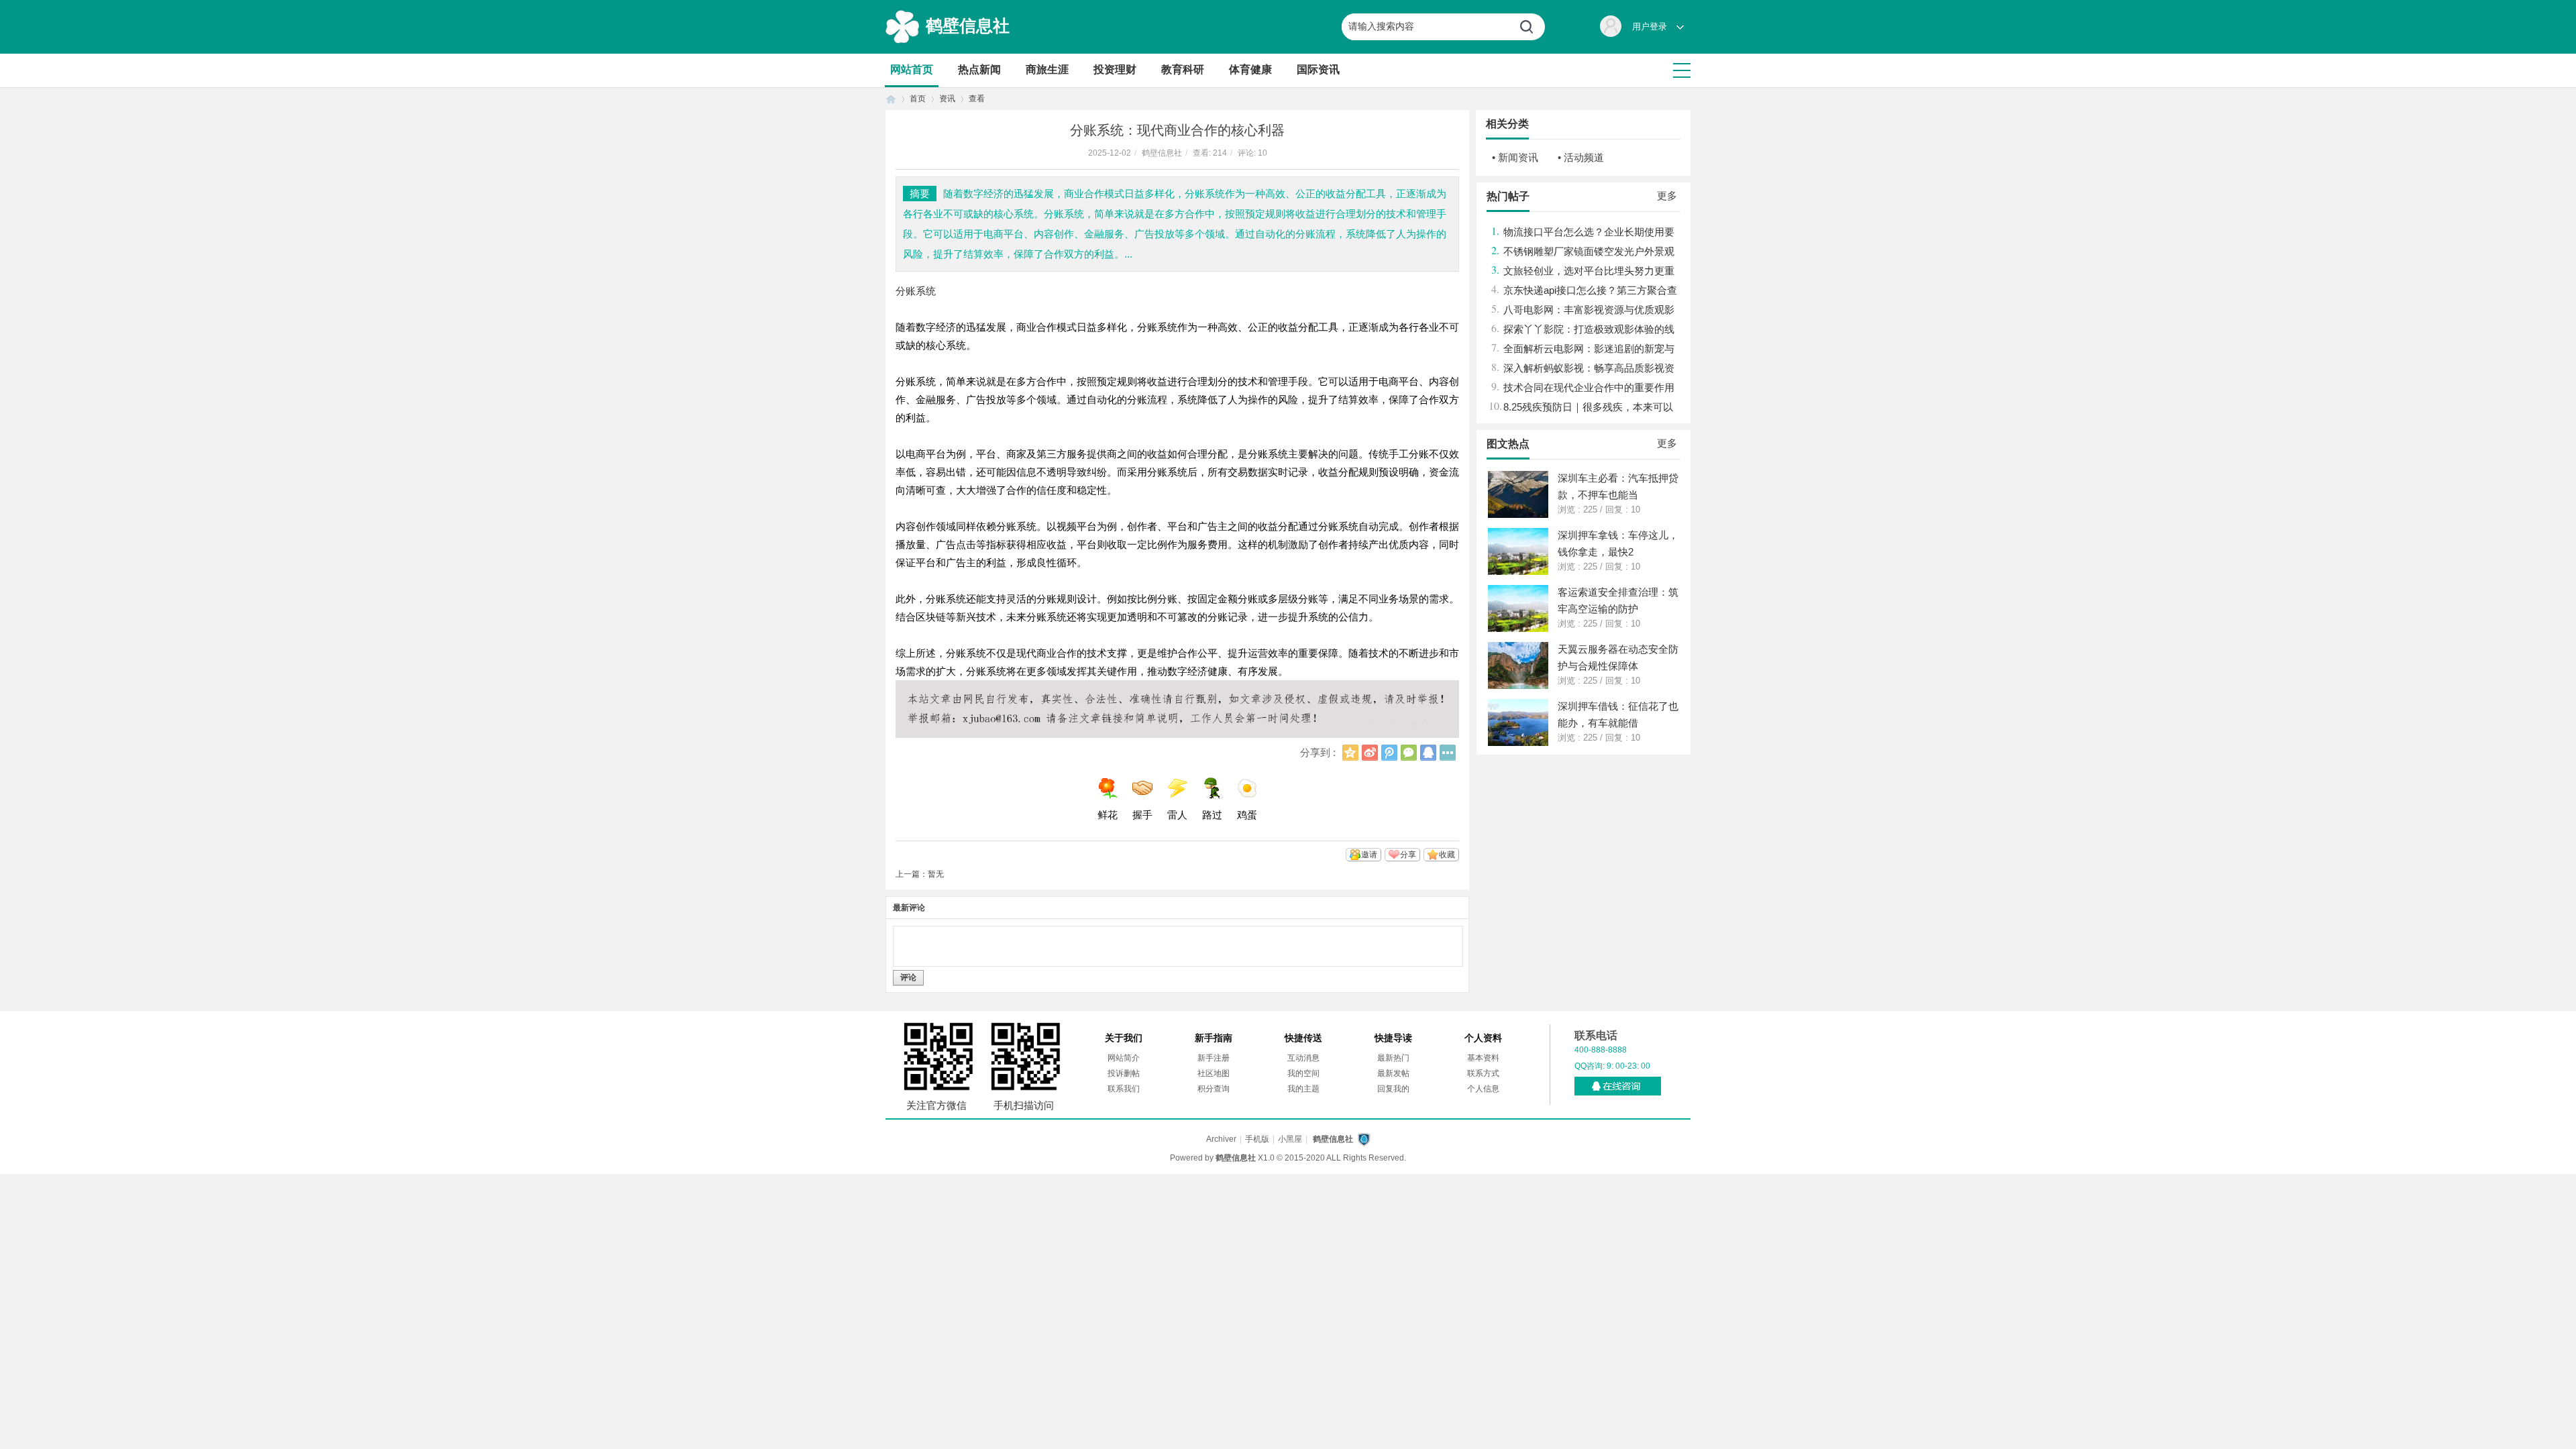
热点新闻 (979, 69)
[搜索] (1532, 27)
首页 (891, 99)
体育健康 (1250, 69)
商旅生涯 (1047, 69)
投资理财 (1115, 69)
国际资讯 (1318, 69)
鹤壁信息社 (968, 25)
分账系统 (916, 291)
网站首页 (912, 69)
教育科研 (1183, 69)
